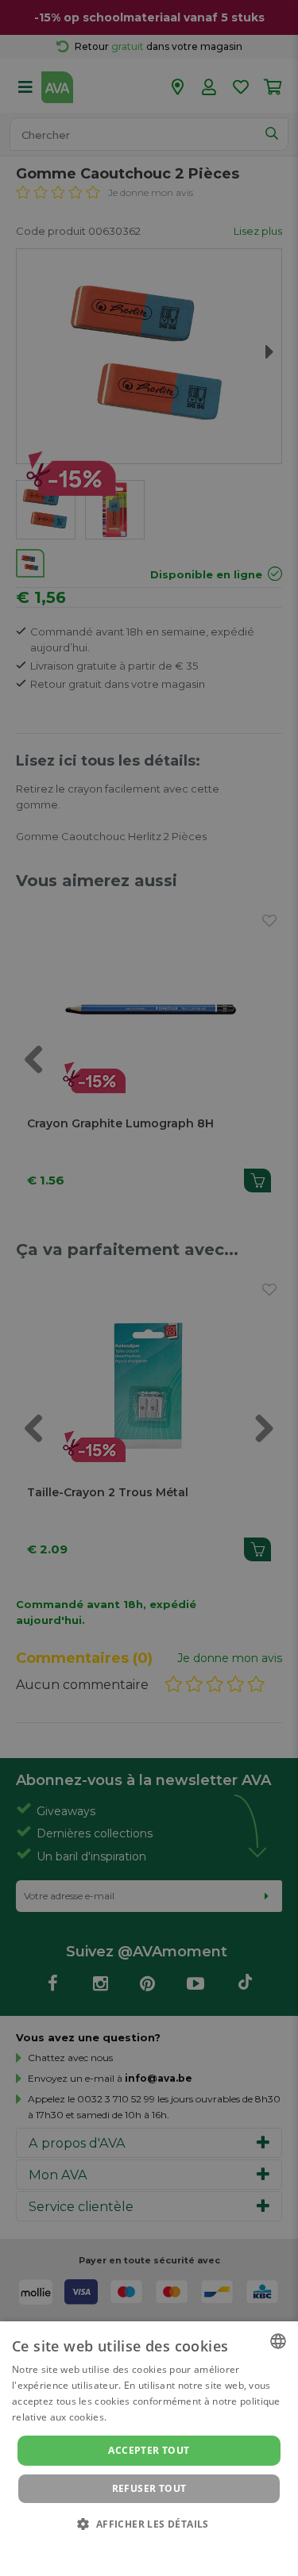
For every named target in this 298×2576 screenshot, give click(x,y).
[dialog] (149, 2449)
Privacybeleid (139, 2546)
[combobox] (278, 2341)
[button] (149, 2523)
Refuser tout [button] (149, 2488)
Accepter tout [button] (149, 2450)
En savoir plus (142, 2417)
